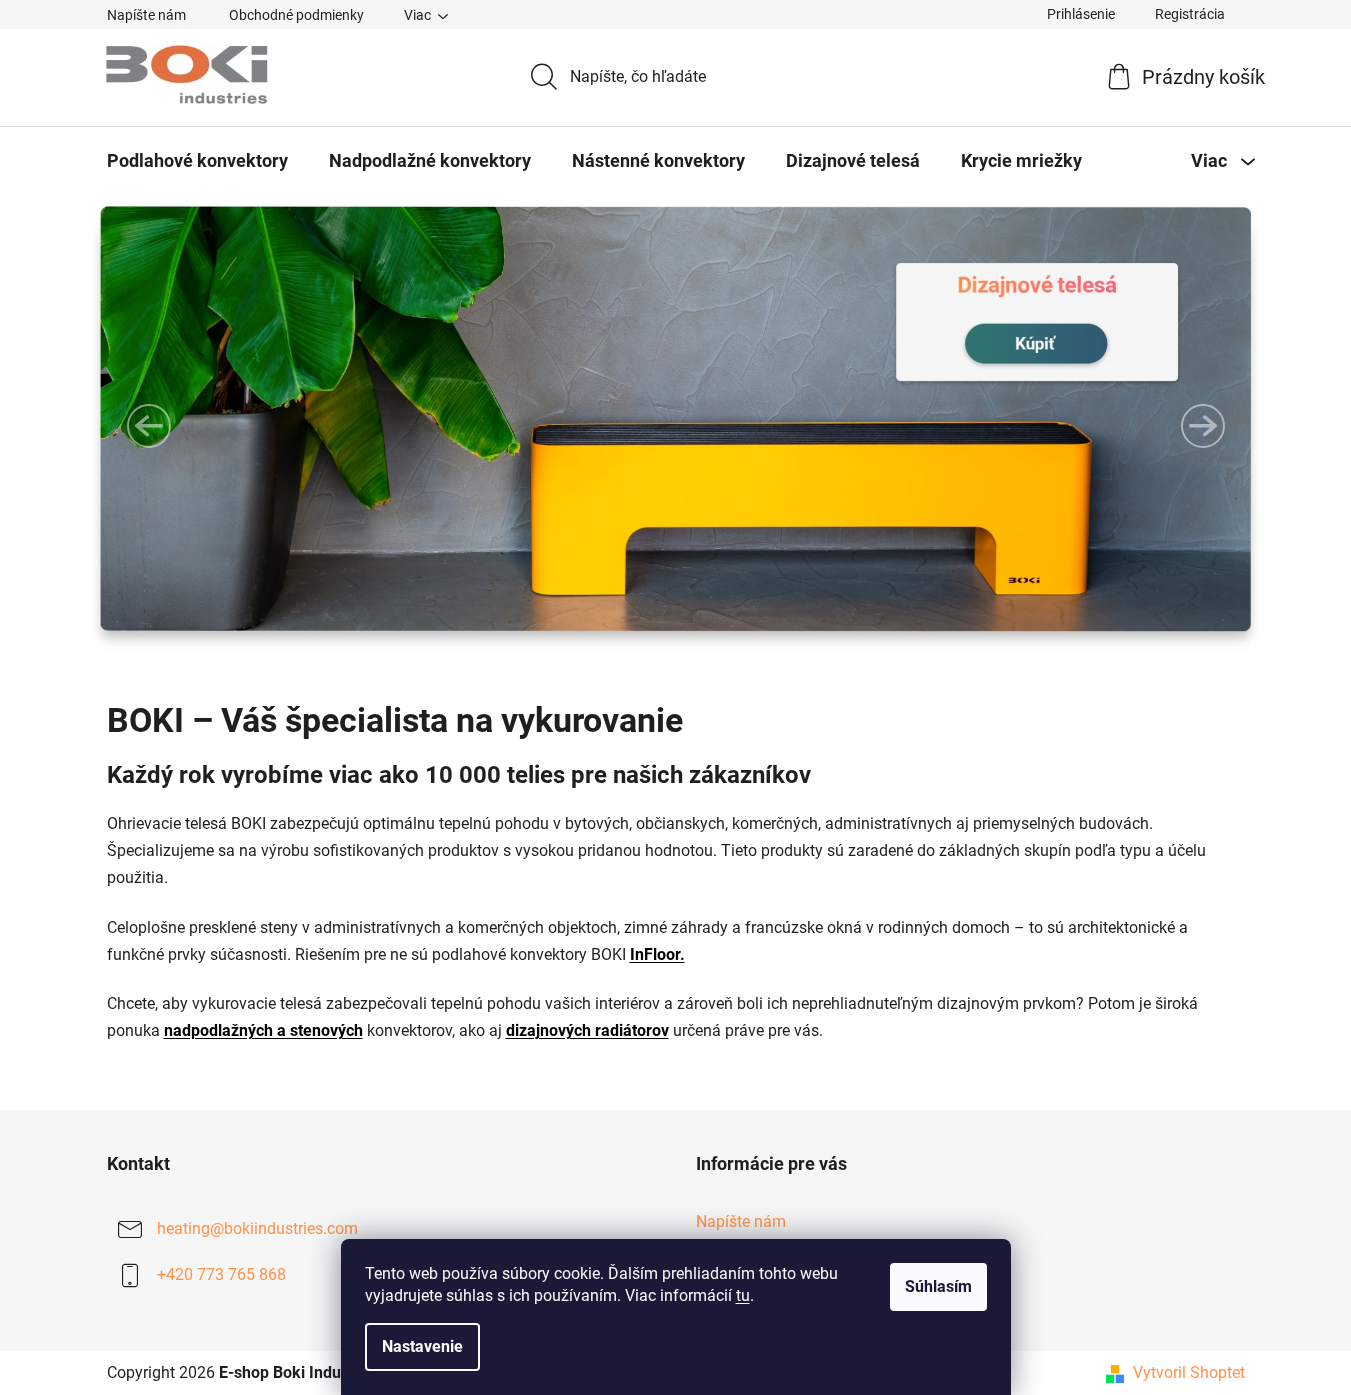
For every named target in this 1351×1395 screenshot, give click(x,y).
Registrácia (1190, 14)
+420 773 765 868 (221, 1274)
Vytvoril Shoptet (1189, 1372)
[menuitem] (197, 161)
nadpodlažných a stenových (263, 1030)
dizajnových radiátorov (587, 1030)
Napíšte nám (146, 15)
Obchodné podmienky (296, 15)
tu (743, 1295)
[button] (149, 426)
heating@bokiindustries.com (257, 1228)
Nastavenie (422, 1346)
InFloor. (657, 954)
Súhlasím (938, 1286)
